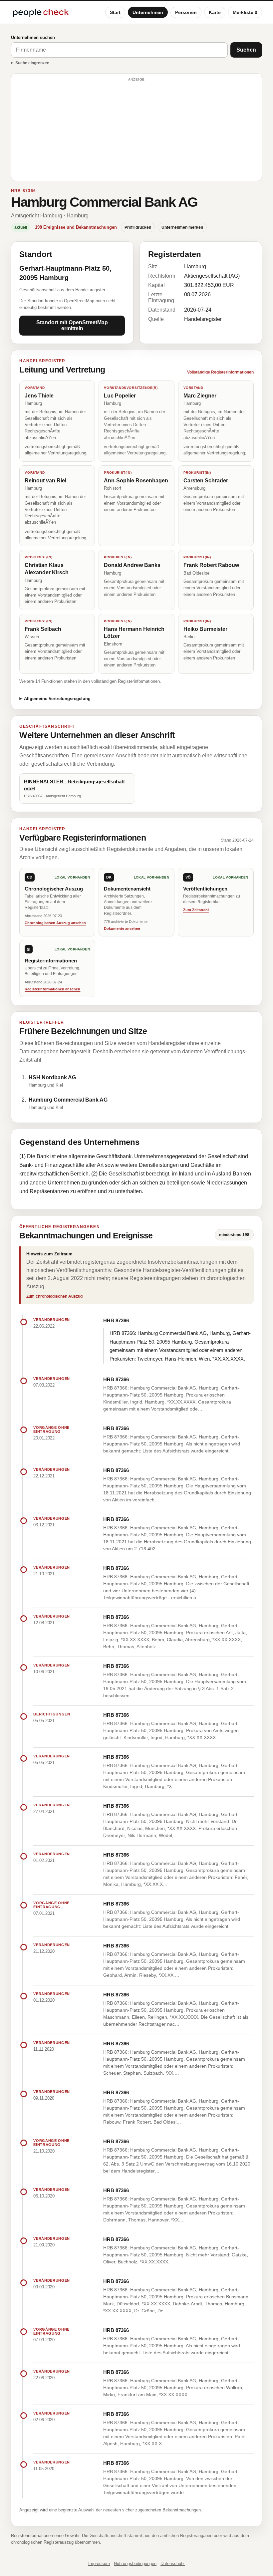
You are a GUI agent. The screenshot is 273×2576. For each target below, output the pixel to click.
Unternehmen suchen (33, 37)
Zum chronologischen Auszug (54, 1296)
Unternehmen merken (182, 227)
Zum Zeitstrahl (196, 910)
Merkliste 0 (245, 12)
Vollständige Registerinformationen (220, 372)
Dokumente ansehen (122, 928)
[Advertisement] (136, 130)
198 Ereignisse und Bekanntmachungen (76, 227)
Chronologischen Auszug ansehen (55, 923)
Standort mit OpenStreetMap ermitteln (72, 325)
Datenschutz (173, 2564)
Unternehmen (148, 12)
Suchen (246, 50)
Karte (215, 12)
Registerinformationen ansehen (52, 989)
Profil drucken (138, 227)
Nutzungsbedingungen (135, 2564)
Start (115, 12)
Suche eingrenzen (32, 63)
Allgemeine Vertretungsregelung (57, 699)
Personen (186, 12)
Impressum (99, 2564)
